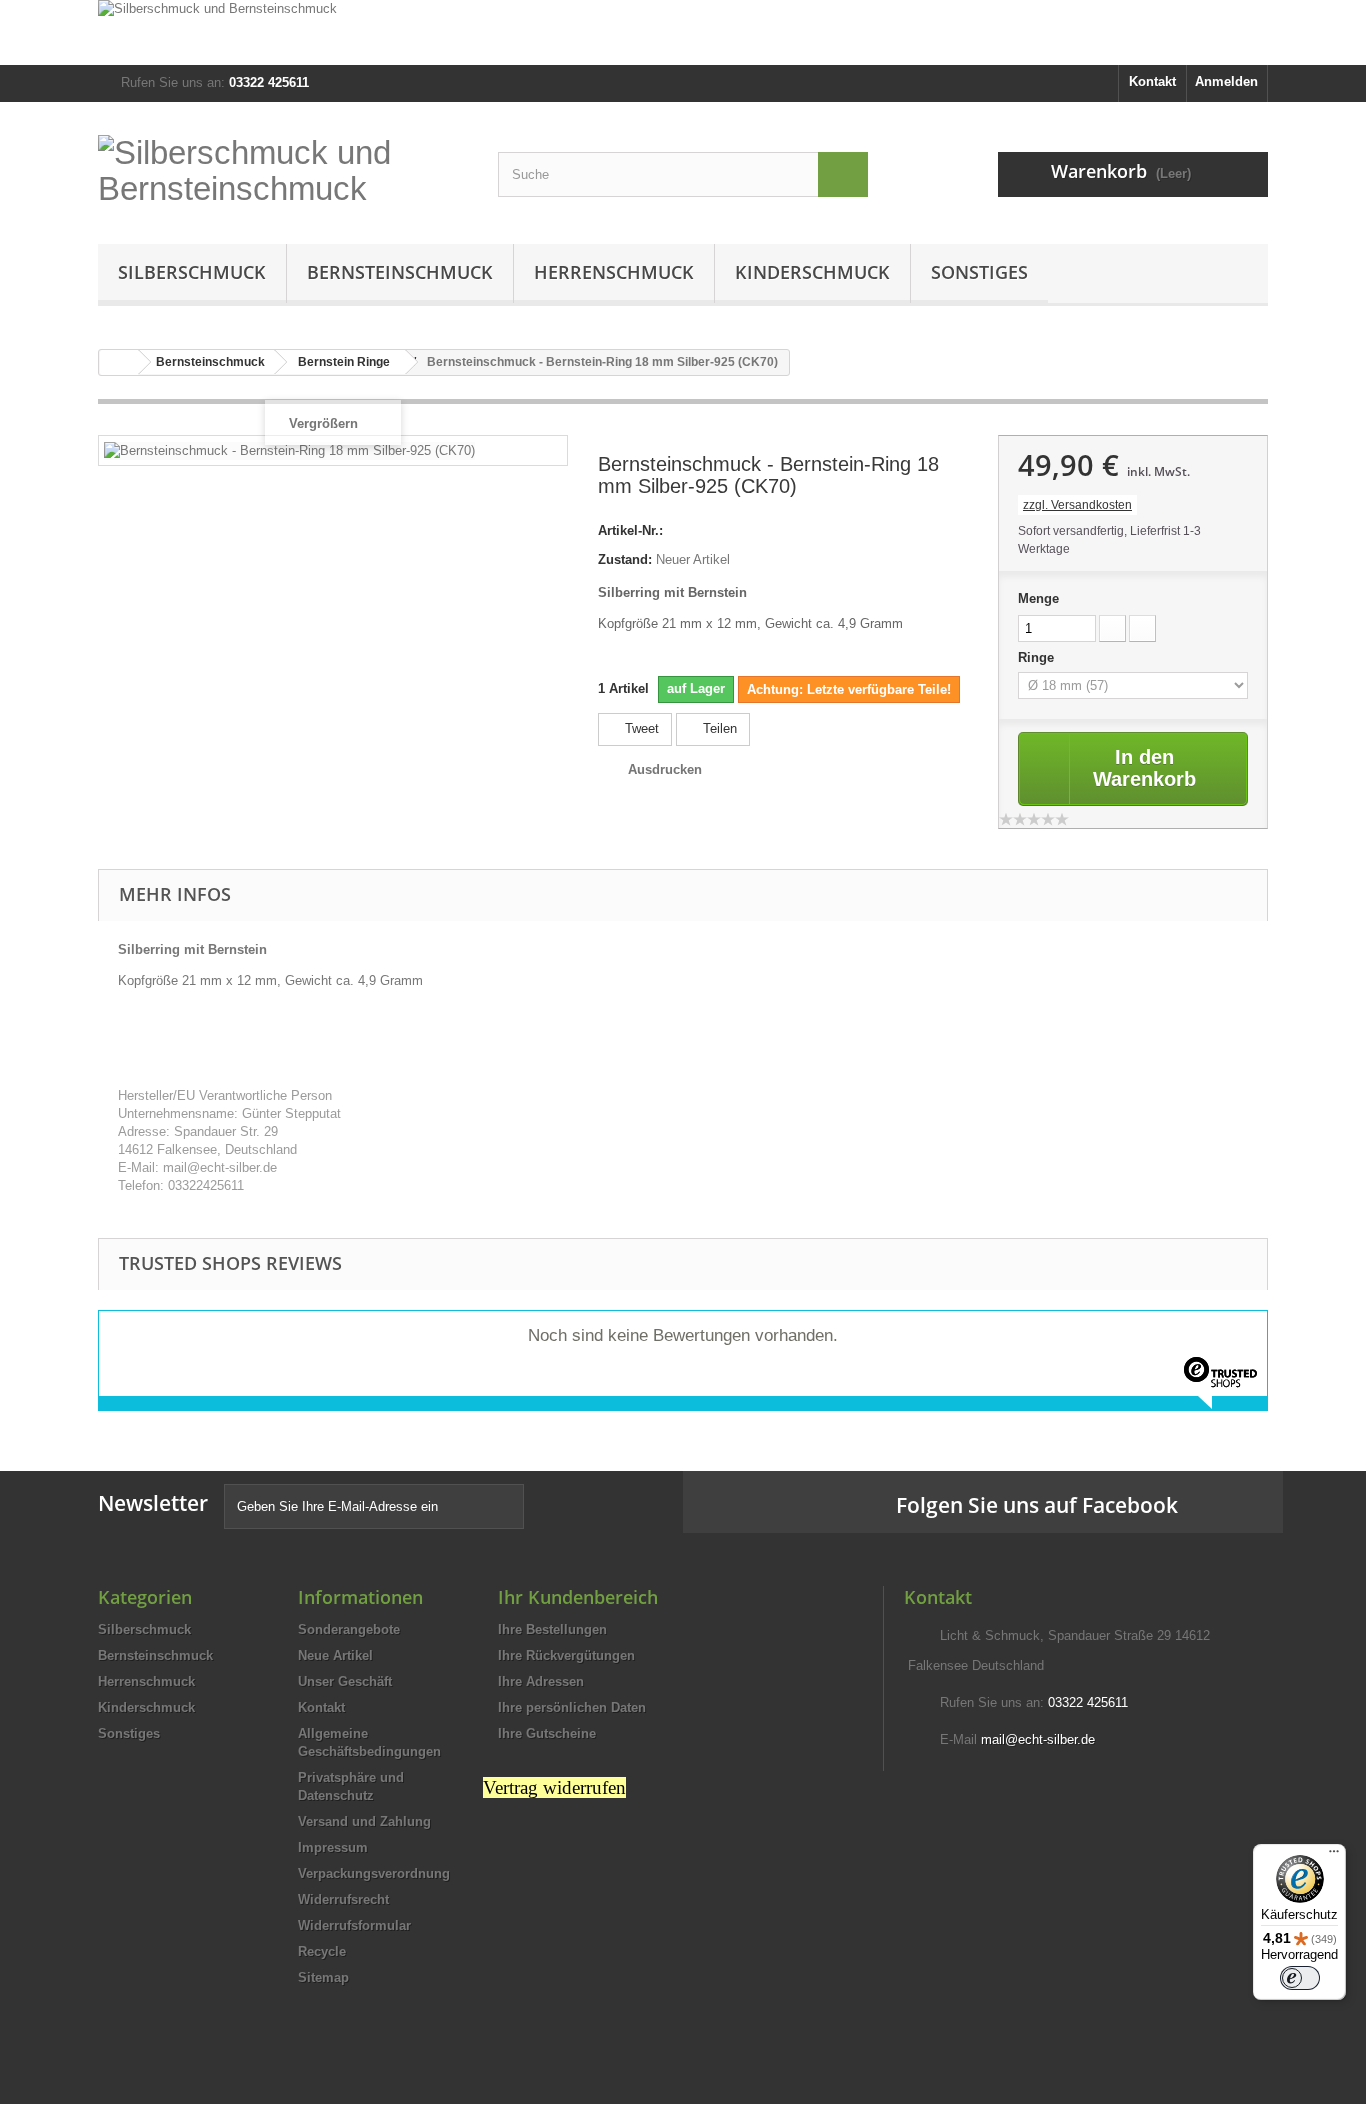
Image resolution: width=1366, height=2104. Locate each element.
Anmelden (1226, 81)
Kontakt (1152, 81)
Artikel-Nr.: (630, 530)
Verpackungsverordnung (374, 1873)
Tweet (640, 728)
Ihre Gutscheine (547, 1733)
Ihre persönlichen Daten (572, 1707)
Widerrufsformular (354, 1925)
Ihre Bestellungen (552, 1629)
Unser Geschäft (345, 1681)
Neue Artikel (335, 1655)
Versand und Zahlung (364, 1821)
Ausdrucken (665, 769)
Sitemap (323, 1977)
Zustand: (625, 559)
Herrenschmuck (614, 272)
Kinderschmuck (812, 272)
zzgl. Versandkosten (1077, 505)
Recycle (322, 1951)
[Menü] (1334, 1856)
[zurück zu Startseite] (119, 362)
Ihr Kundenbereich (578, 1597)
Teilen (718, 728)
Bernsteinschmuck (400, 272)
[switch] (1300, 1978)
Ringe (1038, 657)
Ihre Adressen (541, 1681)
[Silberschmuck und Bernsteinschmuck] (683, 32)
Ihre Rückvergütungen (566, 1655)
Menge (1038, 598)
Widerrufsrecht (343, 1899)
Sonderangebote (349, 1629)
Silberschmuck (192, 272)
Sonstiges (979, 272)
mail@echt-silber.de (1038, 1739)
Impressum (333, 1847)
